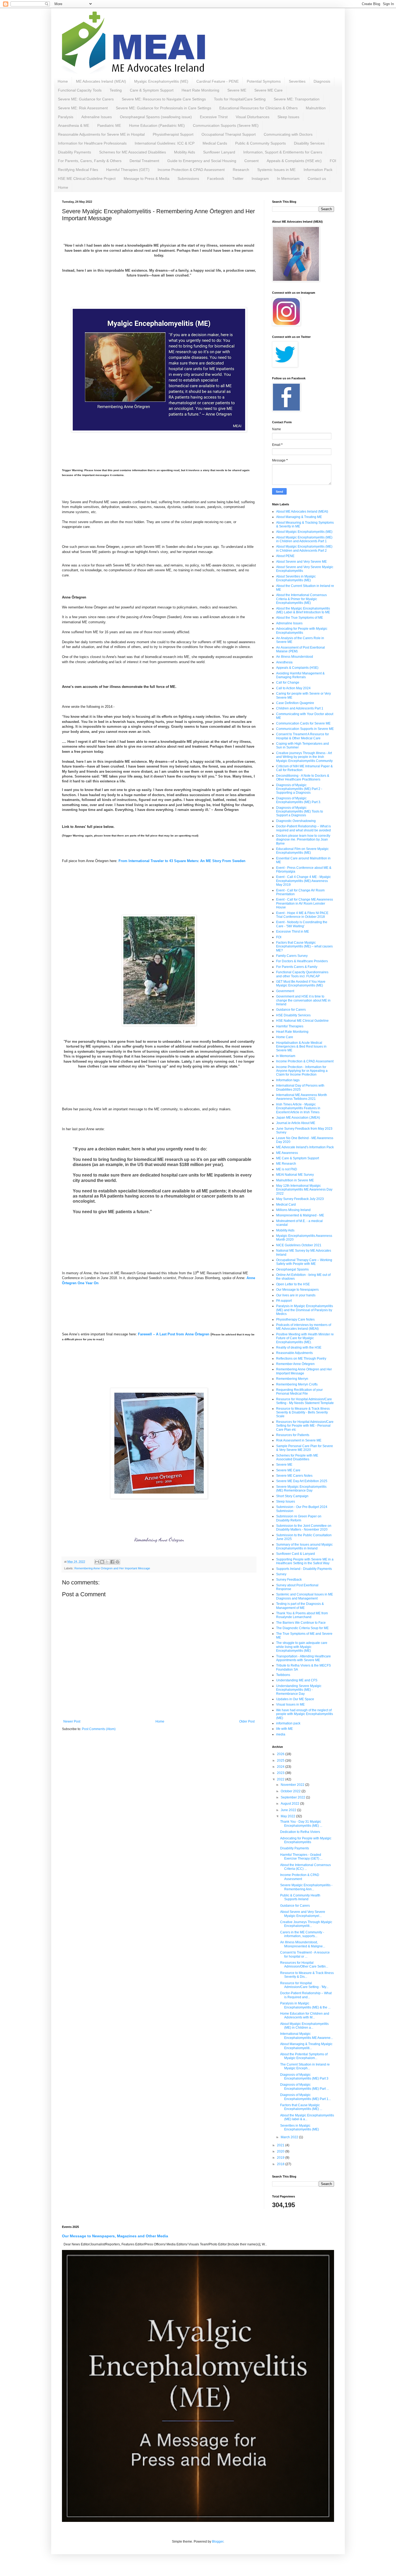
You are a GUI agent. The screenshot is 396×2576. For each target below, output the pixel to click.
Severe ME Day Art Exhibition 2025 (302, 1481)
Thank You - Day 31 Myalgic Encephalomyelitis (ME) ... (301, 1823)
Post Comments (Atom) (99, 1729)
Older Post (247, 1721)
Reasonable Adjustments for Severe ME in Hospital (101, 134)
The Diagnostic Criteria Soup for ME (302, 1628)
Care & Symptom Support (152, 90)
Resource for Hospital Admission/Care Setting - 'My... (304, 1985)
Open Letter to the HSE (293, 1284)
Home (63, 81)
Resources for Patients (293, 1435)
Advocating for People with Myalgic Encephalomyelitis (302, 631)
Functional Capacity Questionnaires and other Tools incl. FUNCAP (302, 974)
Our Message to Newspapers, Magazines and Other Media (115, 2236)
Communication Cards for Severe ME (303, 723)
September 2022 (293, 1797)
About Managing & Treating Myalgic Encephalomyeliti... (306, 2046)
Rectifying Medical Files (78, 170)
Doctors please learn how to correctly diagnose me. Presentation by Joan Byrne (303, 840)
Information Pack (318, 170)
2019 (281, 2158)
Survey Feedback (289, 1580)
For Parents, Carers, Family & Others (90, 161)
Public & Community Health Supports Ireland (300, 1897)
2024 (281, 1767)
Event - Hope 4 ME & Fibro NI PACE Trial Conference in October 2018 (302, 915)
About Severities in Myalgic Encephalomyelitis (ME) (296, 578)
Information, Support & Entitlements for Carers (283, 152)
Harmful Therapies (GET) (128, 170)
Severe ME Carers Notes (294, 1476)
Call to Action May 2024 (293, 688)
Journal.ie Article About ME (296, 1123)
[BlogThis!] (102, 1562)
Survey (281, 1574)
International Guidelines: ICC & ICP (165, 143)
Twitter (238, 178)
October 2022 (291, 1791)
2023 (281, 1773)
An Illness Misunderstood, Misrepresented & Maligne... (303, 1944)
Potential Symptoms (264, 81)
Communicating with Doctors (288, 134)
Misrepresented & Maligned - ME (300, 1215)
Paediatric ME (109, 125)
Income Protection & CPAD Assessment (191, 170)
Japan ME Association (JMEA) (298, 1118)
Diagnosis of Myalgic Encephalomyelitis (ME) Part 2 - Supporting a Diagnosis (299, 789)
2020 (281, 2151)
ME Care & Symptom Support (298, 1158)
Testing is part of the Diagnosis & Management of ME (300, 1606)
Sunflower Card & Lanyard (296, 1554)
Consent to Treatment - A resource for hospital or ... (305, 1954)
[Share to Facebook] (112, 1562)
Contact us (317, 178)
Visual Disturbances (253, 117)
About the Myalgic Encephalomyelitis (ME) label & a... (307, 2117)
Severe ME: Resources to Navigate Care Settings (164, 99)
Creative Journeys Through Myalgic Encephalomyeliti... (306, 1924)
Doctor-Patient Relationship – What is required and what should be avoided (303, 828)
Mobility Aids (185, 152)
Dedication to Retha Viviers (300, 1832)
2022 (281, 1779)
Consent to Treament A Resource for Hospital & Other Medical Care (303, 736)
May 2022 (288, 1816)
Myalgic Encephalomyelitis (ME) (161, 81)
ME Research (286, 1164)
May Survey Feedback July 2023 (300, 1199)
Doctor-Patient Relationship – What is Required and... (306, 1995)
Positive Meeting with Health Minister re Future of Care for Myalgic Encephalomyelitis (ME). (305, 1338)
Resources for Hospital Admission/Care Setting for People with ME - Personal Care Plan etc (305, 1426)
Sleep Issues (288, 117)
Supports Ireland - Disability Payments (304, 1569)
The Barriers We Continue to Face (301, 1623)
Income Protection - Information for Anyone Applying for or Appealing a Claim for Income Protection (302, 1071)
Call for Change (288, 682)
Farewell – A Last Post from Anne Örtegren (174, 1334)
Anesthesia (284, 662)
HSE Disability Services (293, 1015)
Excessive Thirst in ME (293, 932)
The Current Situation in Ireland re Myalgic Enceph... (305, 2066)
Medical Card (286, 1205)
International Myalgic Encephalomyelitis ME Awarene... (307, 2036)
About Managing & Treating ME (299, 517)
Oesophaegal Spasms (292, 1269)
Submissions (188, 178)
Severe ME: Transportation (297, 99)
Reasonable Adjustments (294, 1353)
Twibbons (283, 1675)
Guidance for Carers (291, 1010)
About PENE (285, 556)
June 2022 (289, 1810)
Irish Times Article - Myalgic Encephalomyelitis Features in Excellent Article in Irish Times (298, 1108)
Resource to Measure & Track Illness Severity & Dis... (307, 1975)
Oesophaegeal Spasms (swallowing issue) (156, 117)
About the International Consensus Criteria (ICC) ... (305, 1867)
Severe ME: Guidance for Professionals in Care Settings (164, 108)
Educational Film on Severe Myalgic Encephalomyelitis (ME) (302, 851)
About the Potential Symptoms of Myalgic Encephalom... (304, 2056)
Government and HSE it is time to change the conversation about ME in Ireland (303, 1000)
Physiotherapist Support (173, 134)
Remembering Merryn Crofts (297, 1384)
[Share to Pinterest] (117, 1562)
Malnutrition (316, 108)
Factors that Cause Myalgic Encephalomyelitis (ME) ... (301, 2107)
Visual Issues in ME (290, 1704)
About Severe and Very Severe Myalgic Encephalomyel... (303, 1914)
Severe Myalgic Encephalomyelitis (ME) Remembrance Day (301, 1489)
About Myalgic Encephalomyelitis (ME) (304, 532)
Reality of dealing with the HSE (299, 1347)
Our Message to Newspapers (297, 1290)
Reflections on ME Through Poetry (301, 1359)
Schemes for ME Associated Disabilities (133, 152)
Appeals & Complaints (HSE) (297, 668)
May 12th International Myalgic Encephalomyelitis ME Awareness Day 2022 (304, 1190)
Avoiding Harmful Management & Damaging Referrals (300, 675)
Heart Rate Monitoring (200, 90)
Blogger (218, 2542)
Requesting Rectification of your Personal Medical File (299, 1392)
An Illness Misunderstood (295, 657)
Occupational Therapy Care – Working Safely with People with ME (304, 1262)
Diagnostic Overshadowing (296, 821)
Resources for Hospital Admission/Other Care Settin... (304, 1965)
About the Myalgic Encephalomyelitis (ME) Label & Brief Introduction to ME (303, 610)
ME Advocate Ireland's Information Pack (305, 1147)
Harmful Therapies (290, 1026)
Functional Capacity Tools (80, 90)
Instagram (260, 178)
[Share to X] (107, 1562)
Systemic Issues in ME (276, 170)
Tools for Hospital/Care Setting (240, 99)
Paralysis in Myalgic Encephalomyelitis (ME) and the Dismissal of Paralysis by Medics (305, 1310)
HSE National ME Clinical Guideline (302, 1021)
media (281, 1734)
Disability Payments (74, 152)
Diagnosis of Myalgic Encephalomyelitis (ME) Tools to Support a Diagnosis (300, 812)
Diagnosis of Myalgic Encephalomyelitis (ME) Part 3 (304, 2077)
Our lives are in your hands (296, 1295)
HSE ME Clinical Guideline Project (87, 178)
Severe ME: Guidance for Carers (86, 99)
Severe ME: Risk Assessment (83, 108)
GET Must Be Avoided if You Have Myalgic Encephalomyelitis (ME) (301, 983)
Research (241, 170)
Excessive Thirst (214, 117)
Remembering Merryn (292, 1379)
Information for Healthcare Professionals (92, 143)
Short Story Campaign (292, 1496)
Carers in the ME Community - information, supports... (302, 1934)
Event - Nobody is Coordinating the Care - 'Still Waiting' (302, 924)
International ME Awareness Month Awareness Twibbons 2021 (302, 1097)
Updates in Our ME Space (295, 1699)
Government (285, 991)
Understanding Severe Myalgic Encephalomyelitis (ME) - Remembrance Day (299, 1690)
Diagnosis (322, 81)
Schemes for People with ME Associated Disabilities (297, 1457)
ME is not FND (287, 1169)
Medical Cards (215, 143)
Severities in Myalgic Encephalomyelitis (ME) (300, 2127)
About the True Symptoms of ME (300, 618)
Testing (116, 90)
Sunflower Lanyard (219, 152)
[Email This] (97, 1562)
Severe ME (237, 90)
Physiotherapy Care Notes (295, 1319)
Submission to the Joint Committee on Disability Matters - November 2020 (304, 1528)
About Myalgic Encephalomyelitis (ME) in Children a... (304, 2026)
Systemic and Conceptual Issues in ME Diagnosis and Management (305, 1596)
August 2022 (290, 1804)
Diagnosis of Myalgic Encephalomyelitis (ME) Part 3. (299, 800)
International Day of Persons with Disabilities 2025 (300, 1087)
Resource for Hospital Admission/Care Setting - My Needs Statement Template (305, 1401)
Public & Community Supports (260, 143)
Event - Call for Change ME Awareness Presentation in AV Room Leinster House (305, 903)
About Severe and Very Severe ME (301, 562)
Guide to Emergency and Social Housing (202, 161)
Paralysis (66, 117)
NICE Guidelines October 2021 (299, 1245)
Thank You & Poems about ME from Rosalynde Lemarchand (302, 1615)
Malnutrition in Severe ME (295, 1180)
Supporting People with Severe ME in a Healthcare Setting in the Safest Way (305, 1561)
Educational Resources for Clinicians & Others (258, 108)
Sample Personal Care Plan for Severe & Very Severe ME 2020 (305, 1448)
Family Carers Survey (292, 956)
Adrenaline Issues (97, 117)
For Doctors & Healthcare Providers (302, 961)
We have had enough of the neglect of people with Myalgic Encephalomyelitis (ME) (305, 1714)
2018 (281, 2164)
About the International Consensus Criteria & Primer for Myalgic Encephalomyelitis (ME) (301, 599)
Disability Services (309, 143)
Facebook (216, 178)
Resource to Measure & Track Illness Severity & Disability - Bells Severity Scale (303, 1413)
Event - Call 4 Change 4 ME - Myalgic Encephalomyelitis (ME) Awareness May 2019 (303, 881)
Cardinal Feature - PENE (218, 81)
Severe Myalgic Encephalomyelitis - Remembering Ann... (306, 1887)
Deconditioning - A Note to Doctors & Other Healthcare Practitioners (303, 778)
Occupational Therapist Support (229, 134)
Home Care (285, 1037)
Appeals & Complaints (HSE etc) (294, 161)
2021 (281, 2145)
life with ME (284, 1729)
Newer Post (72, 1721)
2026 (281, 1754)
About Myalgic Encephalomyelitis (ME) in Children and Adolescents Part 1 (304, 539)
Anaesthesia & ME (74, 125)
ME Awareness (287, 1153)
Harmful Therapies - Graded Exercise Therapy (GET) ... (301, 1857)
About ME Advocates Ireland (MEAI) (302, 512)
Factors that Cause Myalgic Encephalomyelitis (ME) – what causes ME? (304, 946)
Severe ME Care (268, 90)
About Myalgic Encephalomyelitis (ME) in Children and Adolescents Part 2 (304, 548)
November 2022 (293, 1785)
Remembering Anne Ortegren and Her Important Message (112, 1568)
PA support (284, 1301)
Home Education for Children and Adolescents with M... (305, 2015)
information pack (288, 1723)
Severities (297, 81)
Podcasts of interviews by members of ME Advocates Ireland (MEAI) (304, 1327)
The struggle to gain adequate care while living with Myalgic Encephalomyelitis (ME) (302, 1647)
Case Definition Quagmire (295, 703)
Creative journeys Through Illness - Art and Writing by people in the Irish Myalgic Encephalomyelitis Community (304, 757)
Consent (251, 161)
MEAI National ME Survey (295, 1175)
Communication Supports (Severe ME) (226, 125)
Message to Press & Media (147, 178)
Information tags (288, 1080)
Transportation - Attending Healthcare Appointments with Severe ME (303, 1658)
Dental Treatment (144, 161)
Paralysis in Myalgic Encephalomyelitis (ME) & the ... (305, 2005)
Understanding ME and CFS (297, 1680)
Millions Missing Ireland (293, 1210)
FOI (333, 161)
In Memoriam (288, 178)
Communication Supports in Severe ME (305, 729)
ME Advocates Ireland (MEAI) (101, 81)
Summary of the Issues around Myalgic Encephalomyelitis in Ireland (304, 1546)
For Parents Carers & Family (297, 967)
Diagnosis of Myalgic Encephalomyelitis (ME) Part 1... (305, 2097)
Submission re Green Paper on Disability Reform (299, 1518)
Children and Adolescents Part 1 (300, 708)
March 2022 (290, 2137)
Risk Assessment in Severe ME (299, 1440)
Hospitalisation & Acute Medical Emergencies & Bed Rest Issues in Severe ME (301, 1047)
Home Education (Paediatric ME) (157, 125)
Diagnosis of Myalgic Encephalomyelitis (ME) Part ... (305, 2087)
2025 (281, 1760)
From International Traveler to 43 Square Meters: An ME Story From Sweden (182, 861)
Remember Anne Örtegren (295, 1364)
